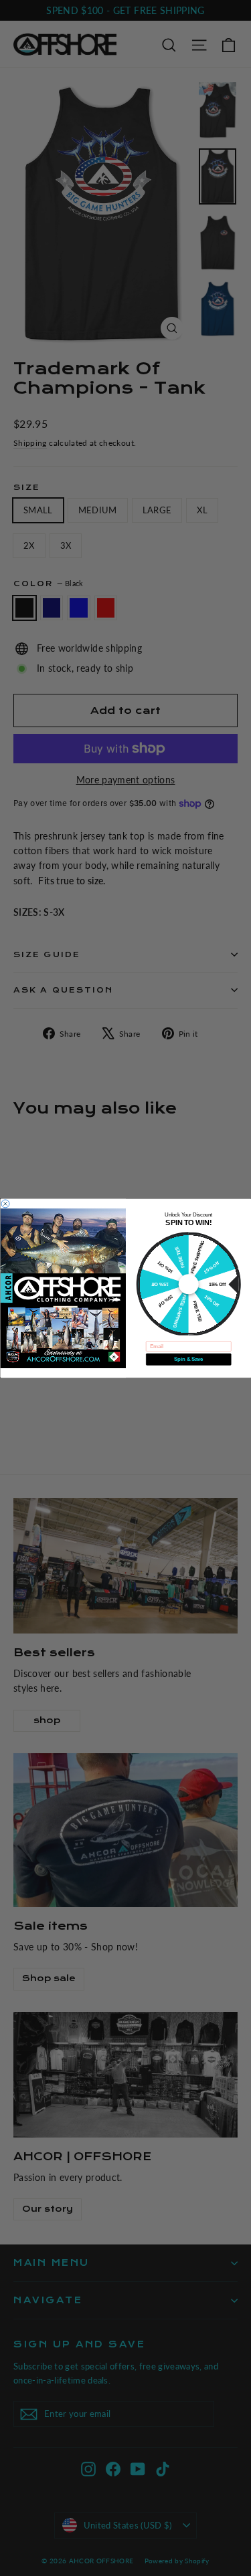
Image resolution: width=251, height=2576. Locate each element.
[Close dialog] (5, 1203)
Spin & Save (188, 1359)
